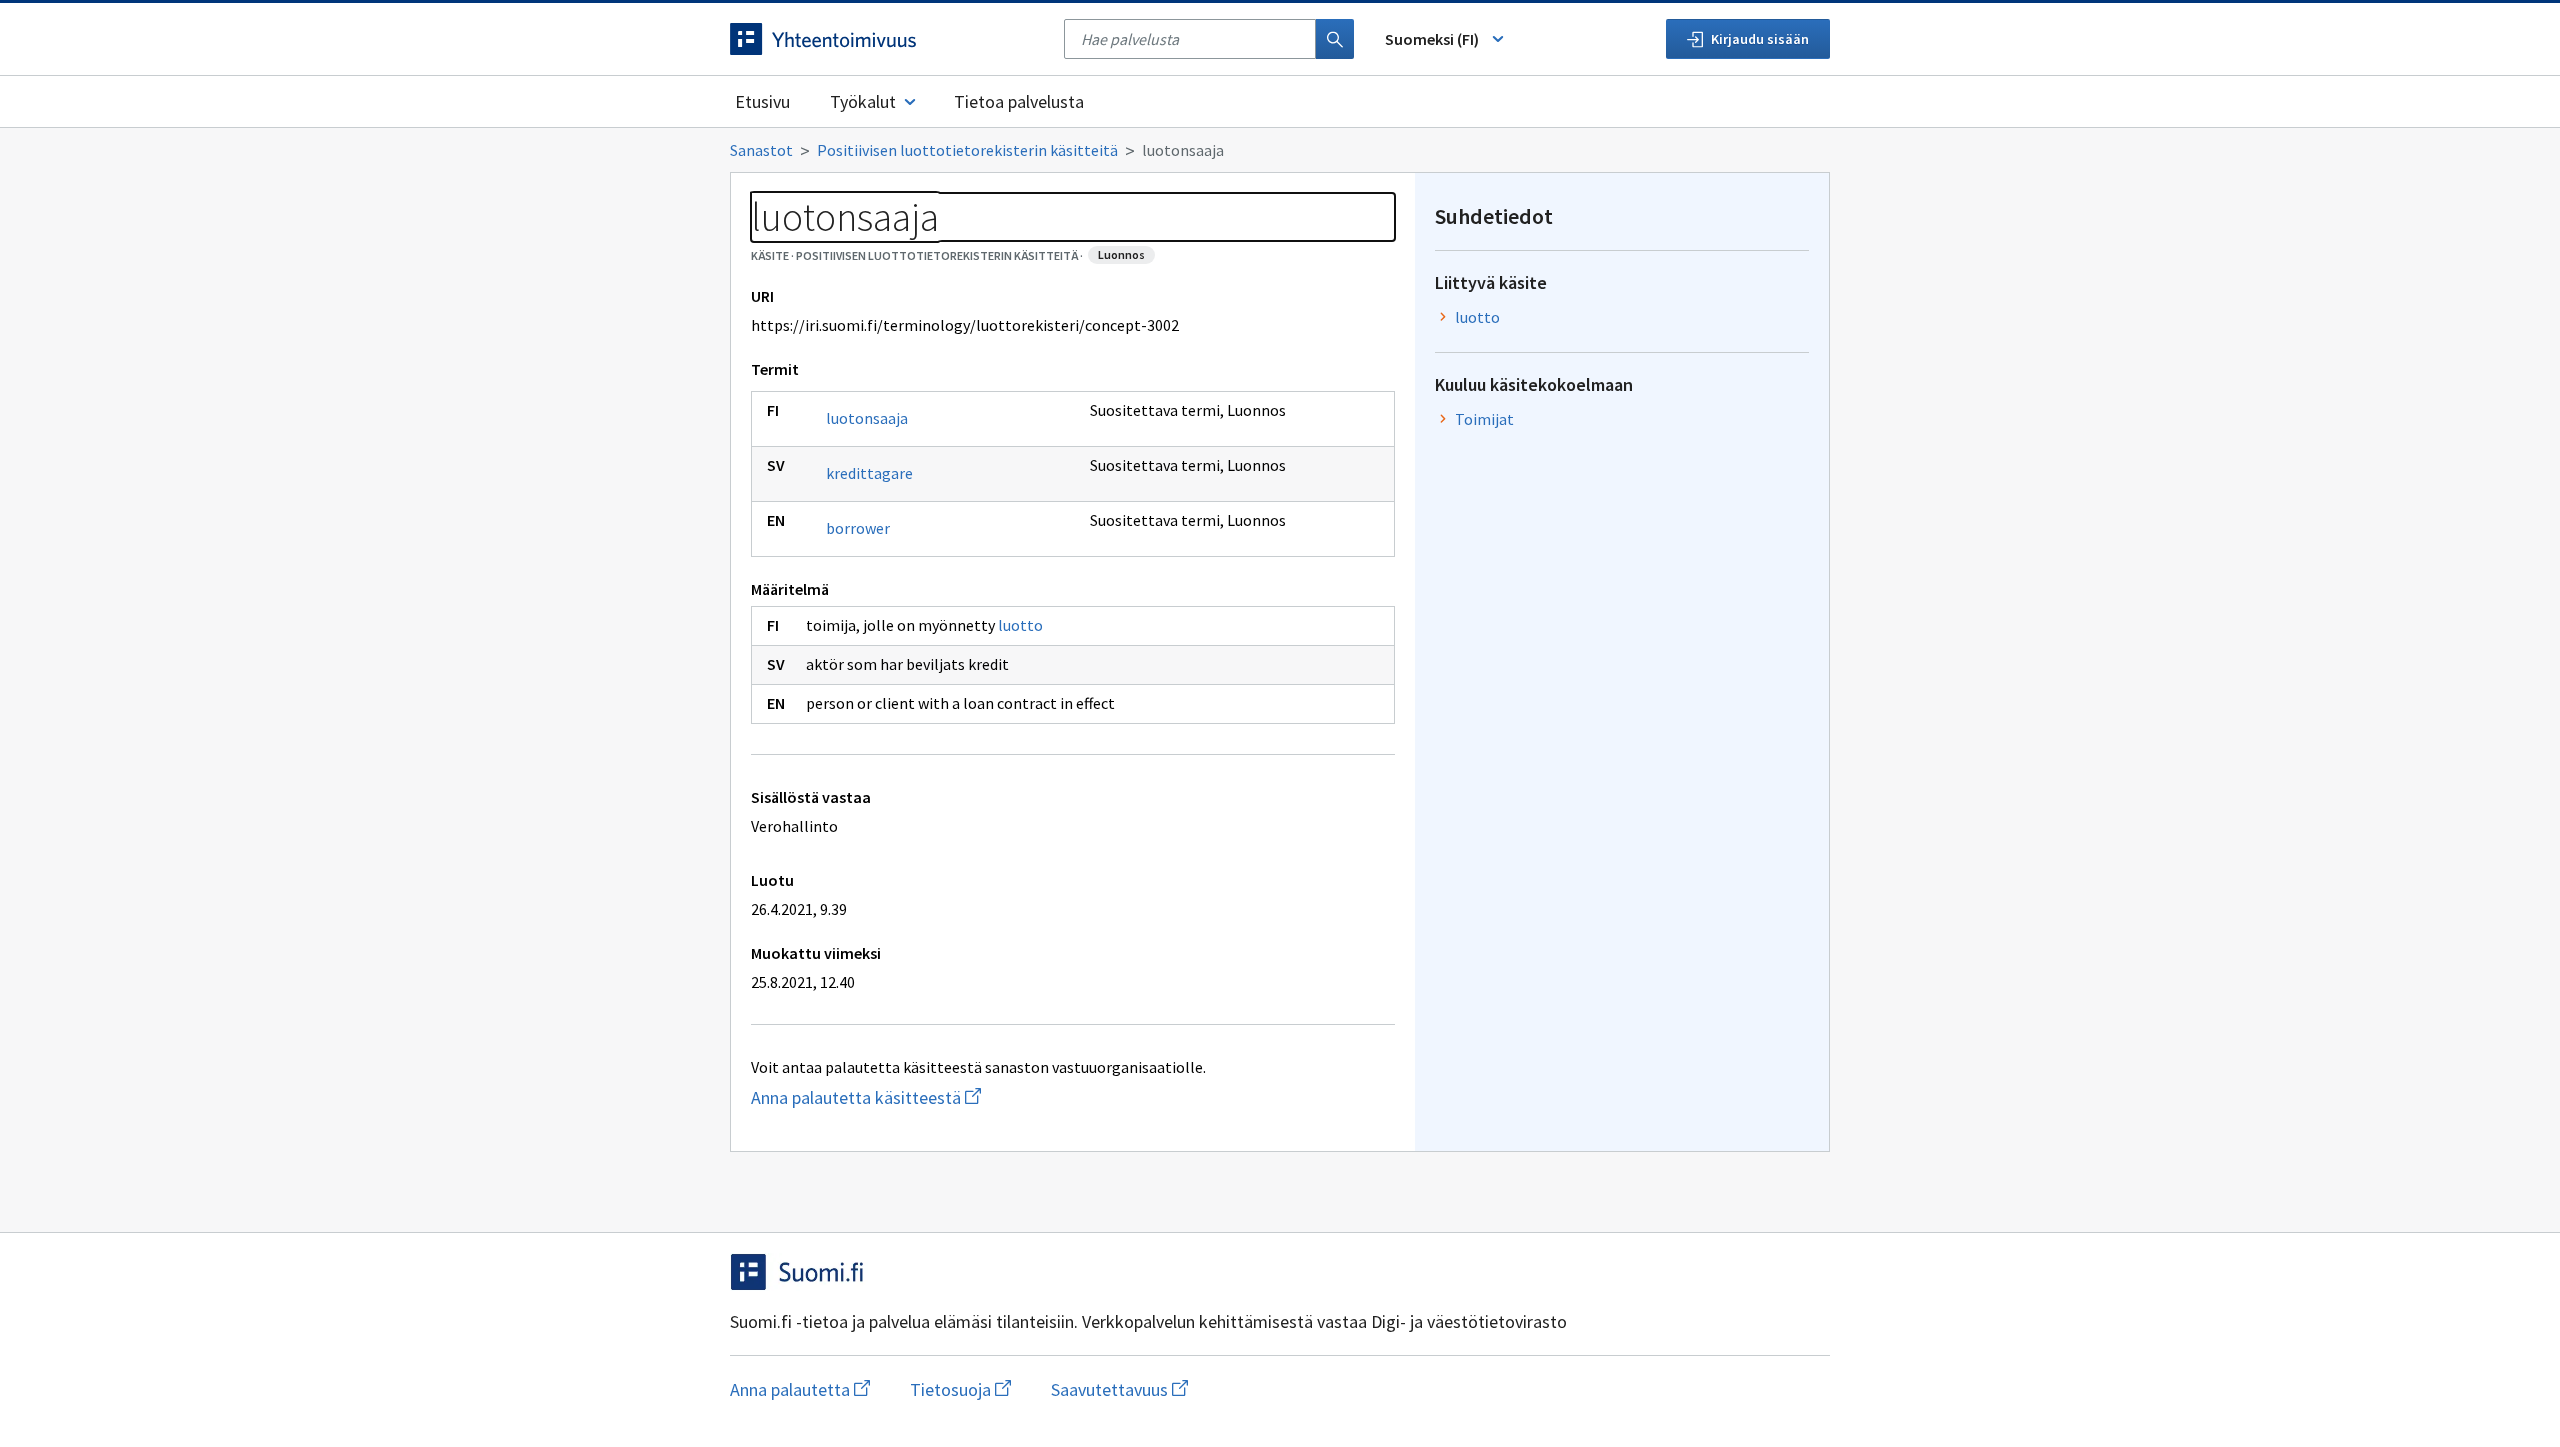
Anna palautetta (800, 1389)
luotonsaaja (867, 418)
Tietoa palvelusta (1019, 101)
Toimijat (1484, 419)
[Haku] (1335, 39)
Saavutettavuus (1119, 1389)
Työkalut (863, 101)
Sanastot (761, 150)
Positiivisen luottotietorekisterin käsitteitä (967, 150)
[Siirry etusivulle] (887, 39)
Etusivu (762, 101)
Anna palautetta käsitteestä (945, 1097)
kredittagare (869, 473)
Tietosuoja (960, 1389)
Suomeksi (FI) (1432, 39)
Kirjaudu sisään (1760, 39)
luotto (1020, 625)
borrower (858, 528)
